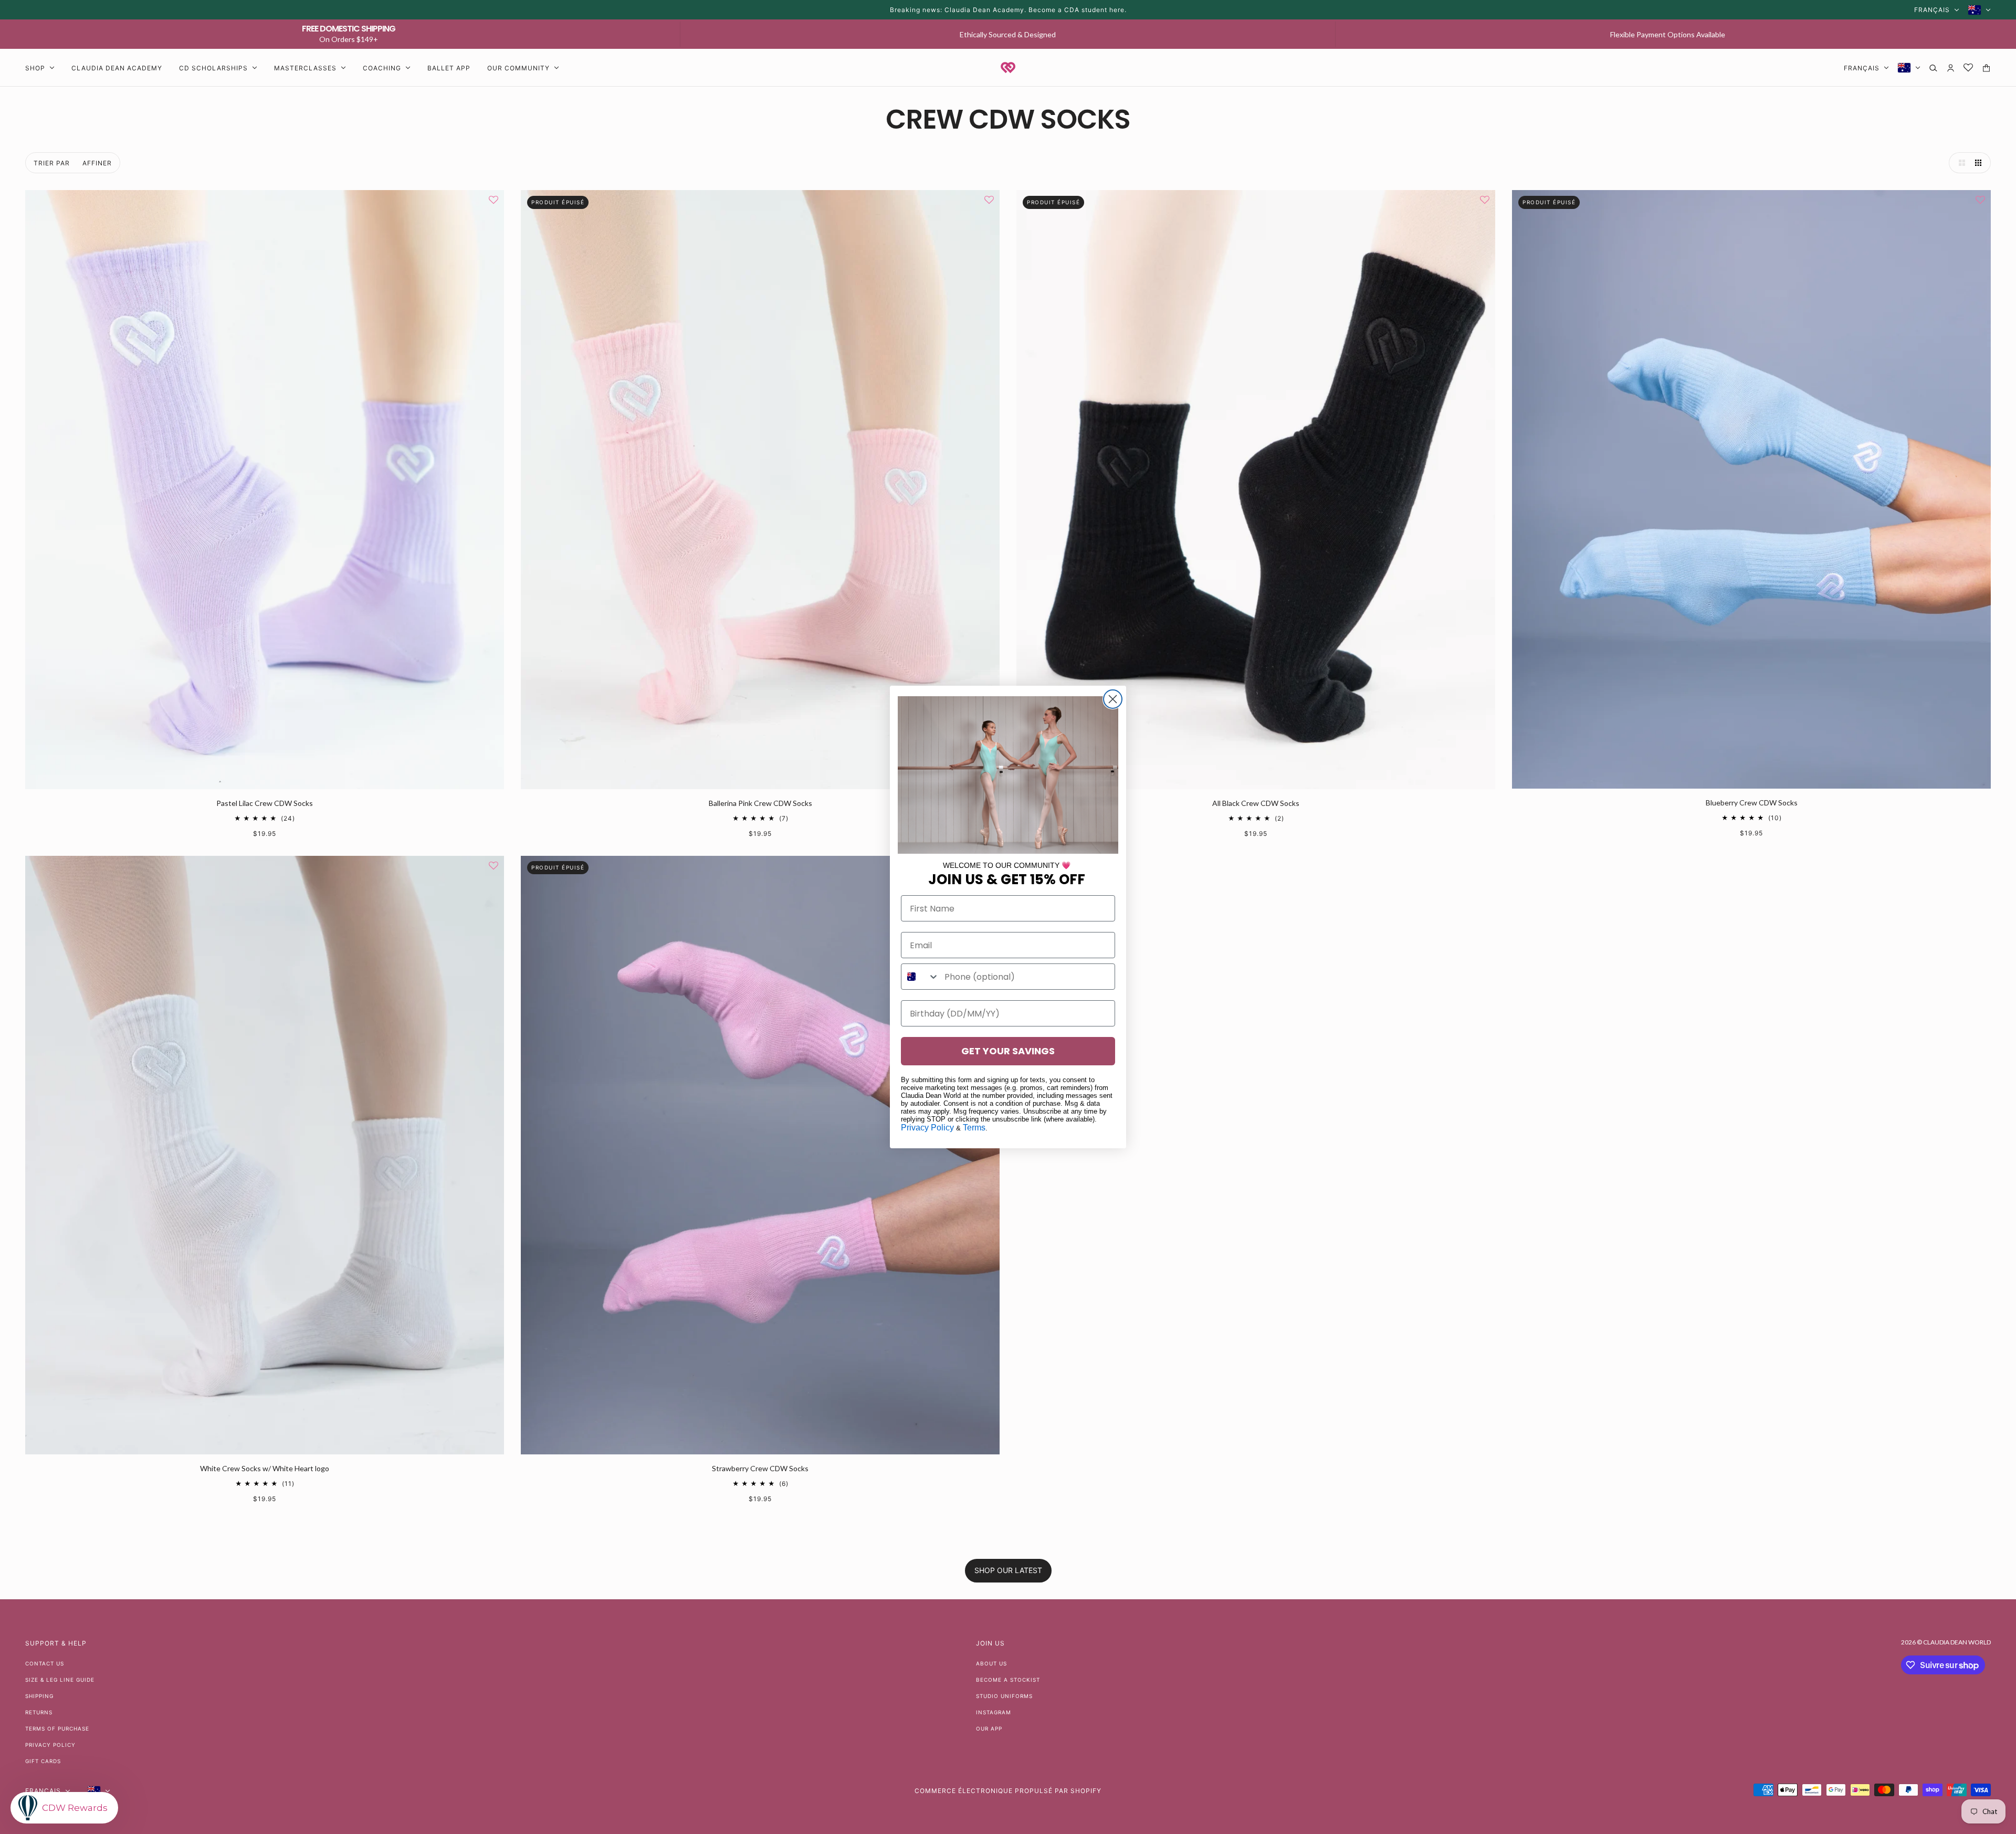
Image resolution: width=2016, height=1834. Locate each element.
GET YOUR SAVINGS (1008, 1051)
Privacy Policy (927, 1128)
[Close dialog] (1113, 699)
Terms (974, 1128)
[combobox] (920, 977)
